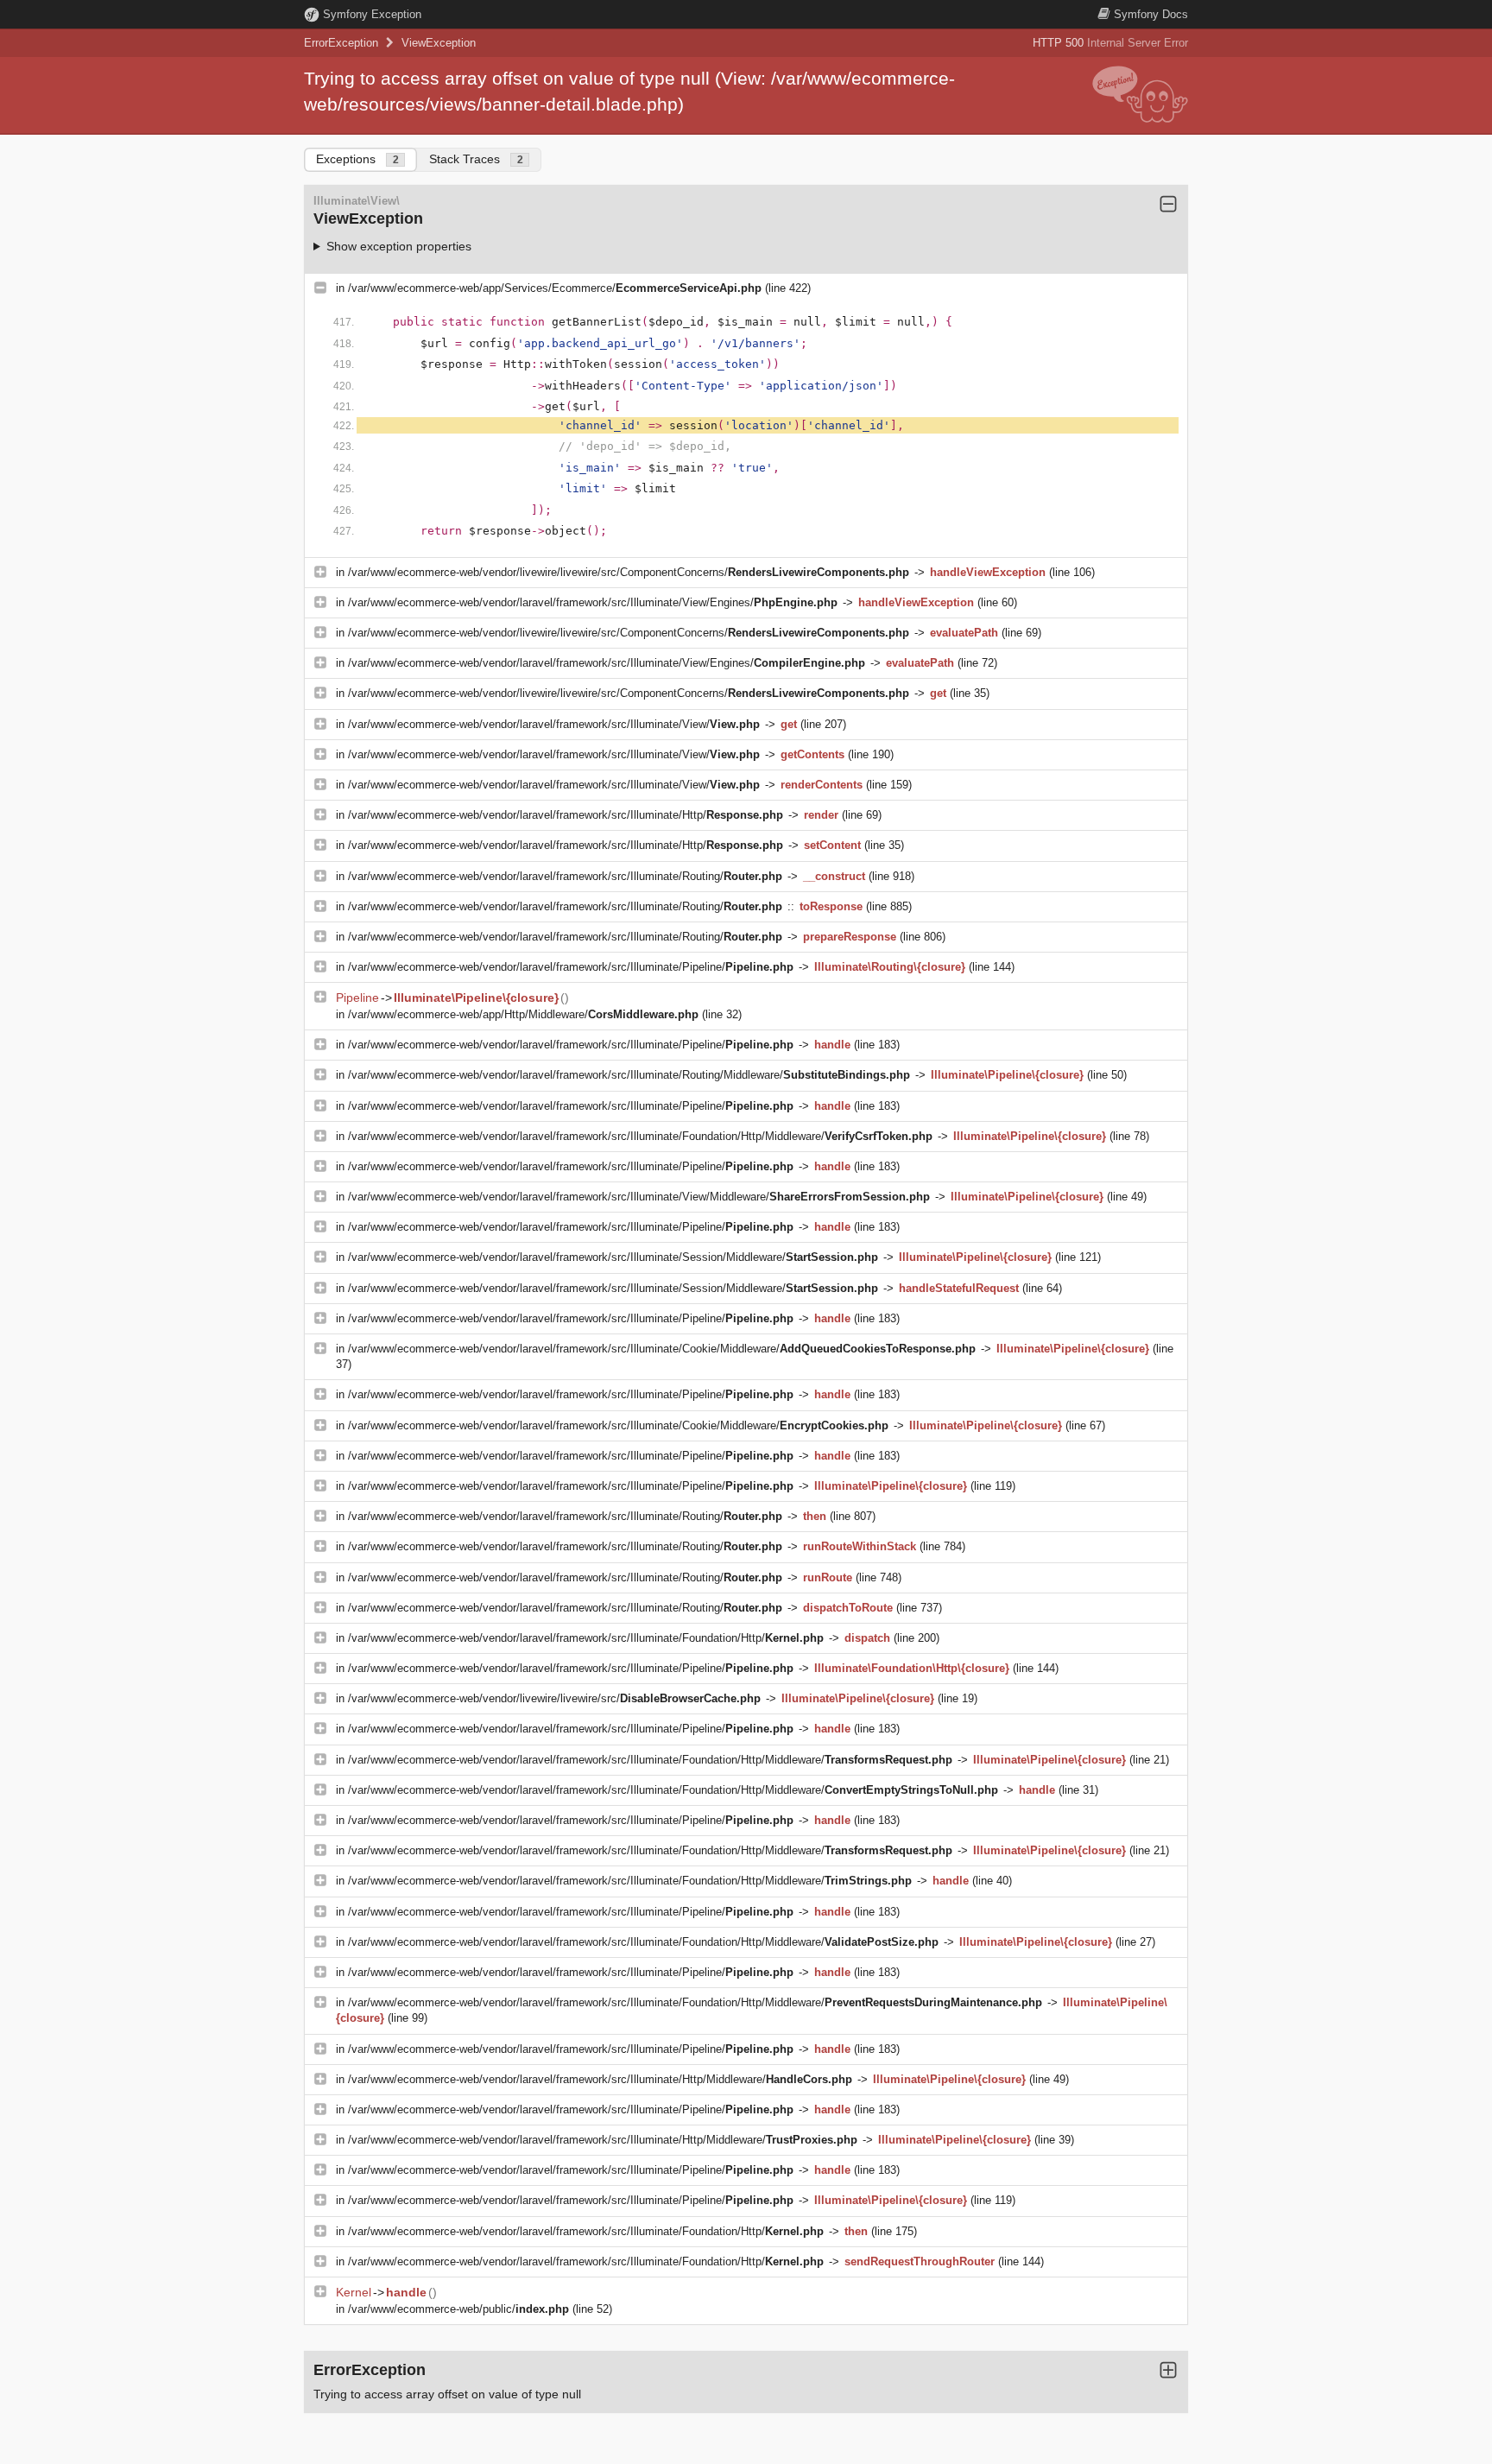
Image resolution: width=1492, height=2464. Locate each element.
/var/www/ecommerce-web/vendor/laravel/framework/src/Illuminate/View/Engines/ (593, 602)
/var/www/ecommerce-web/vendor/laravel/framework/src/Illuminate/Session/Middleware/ (613, 1257)
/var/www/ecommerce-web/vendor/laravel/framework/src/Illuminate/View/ (554, 724)
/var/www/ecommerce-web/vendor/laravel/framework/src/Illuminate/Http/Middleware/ (600, 2079)
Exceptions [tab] (357, 159)
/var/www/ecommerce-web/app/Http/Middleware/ (523, 1014)
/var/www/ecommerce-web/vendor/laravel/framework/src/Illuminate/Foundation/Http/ (586, 1638)
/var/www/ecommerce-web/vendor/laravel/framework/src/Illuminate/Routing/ (565, 876)
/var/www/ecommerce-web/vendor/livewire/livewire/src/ (554, 1698)
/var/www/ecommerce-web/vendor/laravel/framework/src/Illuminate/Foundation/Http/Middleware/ (640, 1136)
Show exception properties (399, 246)
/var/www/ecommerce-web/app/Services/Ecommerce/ (555, 288)
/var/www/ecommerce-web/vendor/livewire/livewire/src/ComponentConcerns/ (629, 572)
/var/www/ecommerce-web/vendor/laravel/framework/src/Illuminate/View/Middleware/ (639, 1197)
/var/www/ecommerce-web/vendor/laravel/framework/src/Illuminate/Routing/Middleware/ (629, 1075)
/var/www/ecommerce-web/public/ (458, 2309)
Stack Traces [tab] (476, 159)
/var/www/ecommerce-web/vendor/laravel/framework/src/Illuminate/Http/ (566, 815)
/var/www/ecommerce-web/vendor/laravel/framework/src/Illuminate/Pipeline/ (571, 967)
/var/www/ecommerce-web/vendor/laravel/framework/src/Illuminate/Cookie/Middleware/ (662, 1349)
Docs (1151, 14)
